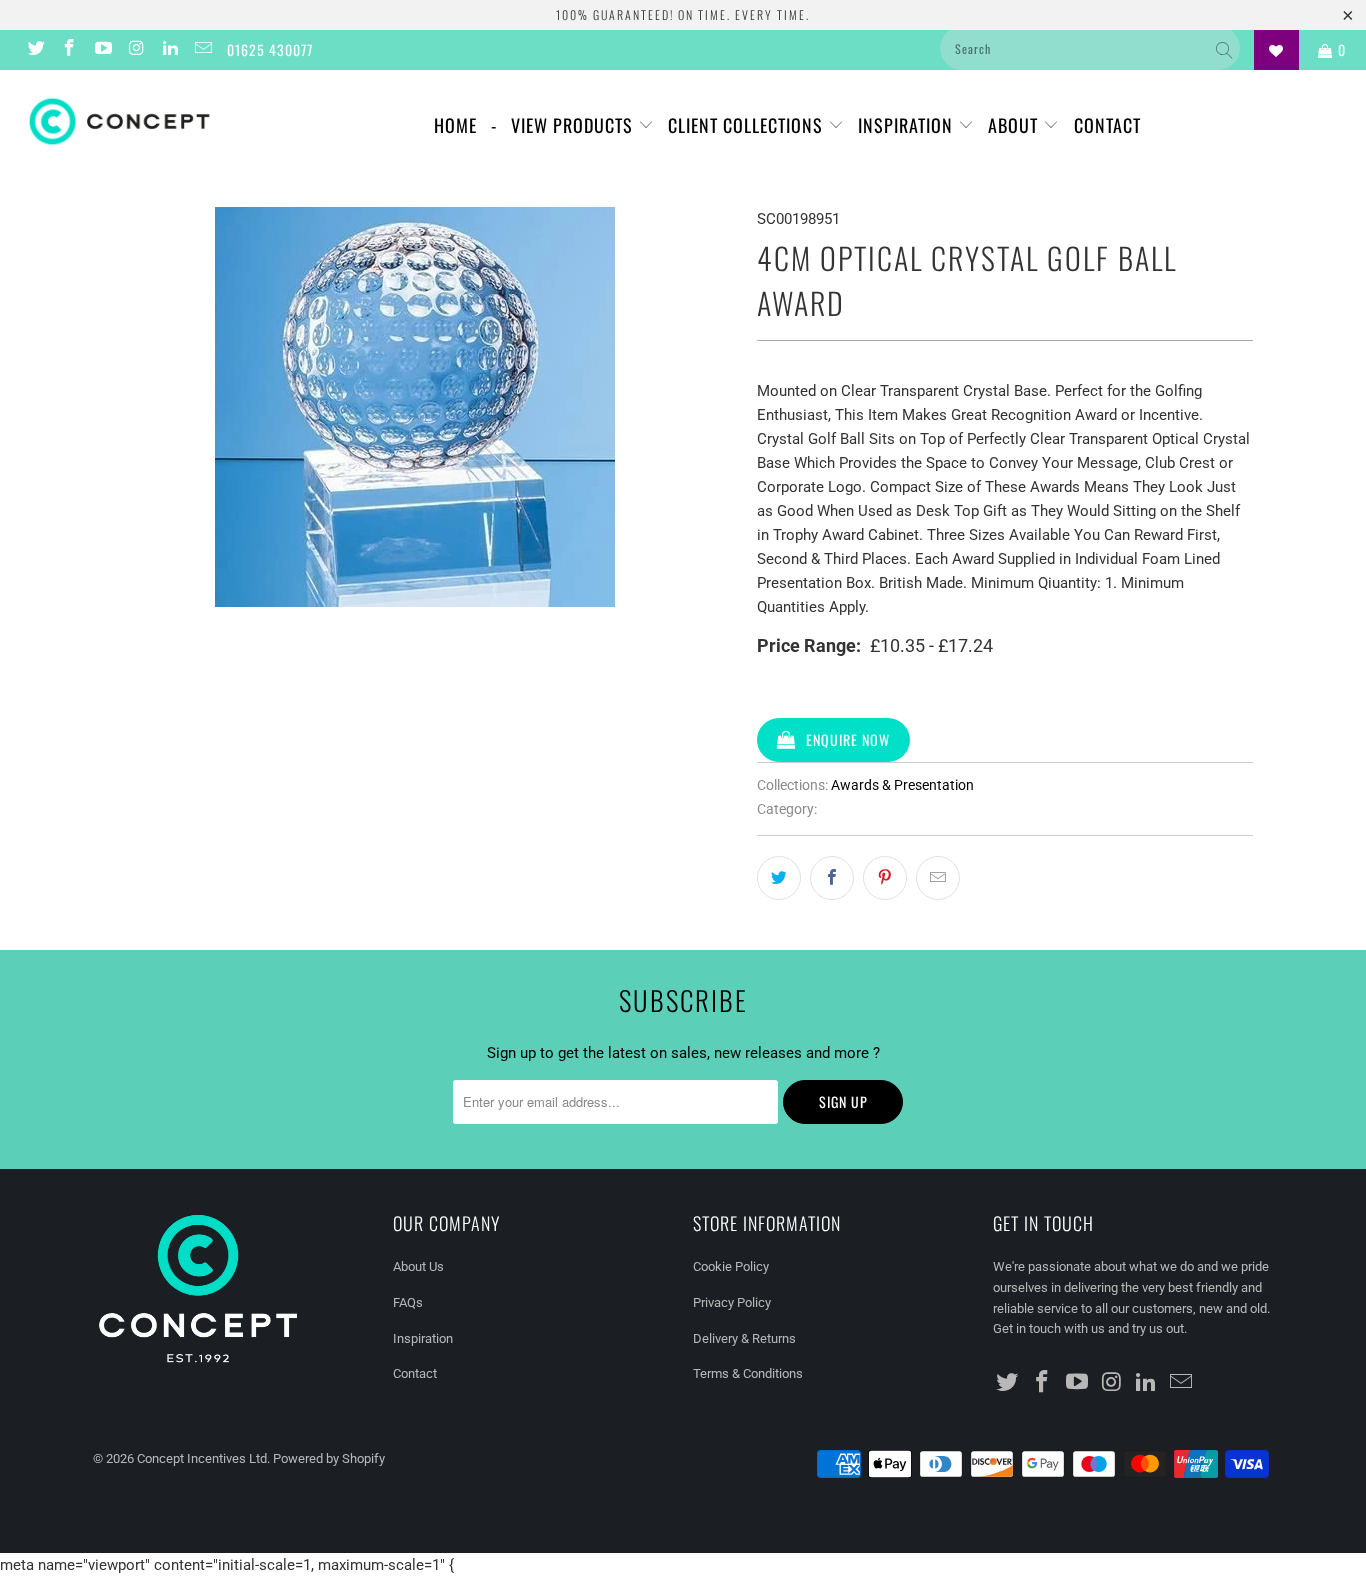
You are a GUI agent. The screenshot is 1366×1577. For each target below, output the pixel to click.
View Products (574, 125)
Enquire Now (848, 739)
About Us (418, 1266)
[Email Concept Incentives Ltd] (203, 50)
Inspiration (908, 125)
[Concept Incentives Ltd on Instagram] (136, 50)
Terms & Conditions (748, 1373)
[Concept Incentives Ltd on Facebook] (69, 50)
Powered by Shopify (329, 1458)
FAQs (408, 1302)
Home (455, 125)
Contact (1107, 125)
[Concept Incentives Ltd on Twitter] (35, 50)
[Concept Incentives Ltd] (119, 121)
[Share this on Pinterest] (885, 878)
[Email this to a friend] (938, 878)
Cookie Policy (731, 1266)
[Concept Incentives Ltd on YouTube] (102, 50)
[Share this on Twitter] (779, 878)
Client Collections (748, 125)
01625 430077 (270, 49)
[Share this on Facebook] (832, 878)
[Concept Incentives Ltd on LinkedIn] (169, 50)
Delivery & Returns (744, 1338)
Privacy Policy (732, 1302)
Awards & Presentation (902, 785)
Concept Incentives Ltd (202, 1458)
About (1015, 125)
